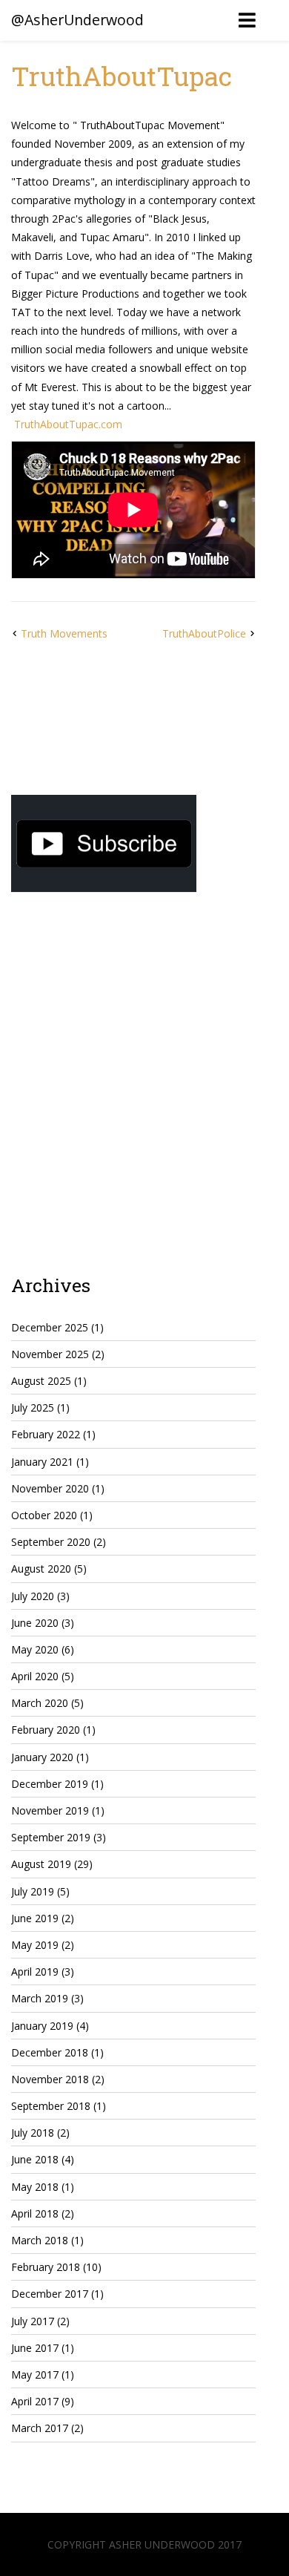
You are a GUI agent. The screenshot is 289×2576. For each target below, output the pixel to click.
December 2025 (50, 1327)
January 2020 (42, 1757)
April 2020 (35, 1676)
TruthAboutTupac (122, 76)
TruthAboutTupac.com (68, 424)
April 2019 (35, 1972)
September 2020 (51, 1542)
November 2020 (50, 1488)
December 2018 (50, 2052)
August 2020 (41, 1569)
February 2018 (46, 2267)
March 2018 (40, 2240)
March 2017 (40, 2428)
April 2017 (35, 2401)
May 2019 (35, 1945)
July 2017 (33, 2321)
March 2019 (40, 1998)
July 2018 (33, 2133)
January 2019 (42, 2026)
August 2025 (41, 1381)
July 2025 (33, 1407)
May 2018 (35, 2187)
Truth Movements (64, 633)
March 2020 (40, 1703)
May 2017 (35, 2375)
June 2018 (35, 2159)
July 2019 (33, 1891)
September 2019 (51, 1837)
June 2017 (35, 2348)
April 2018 (35, 2213)
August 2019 (41, 1864)
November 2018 (50, 2079)
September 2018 (51, 2106)
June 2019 (35, 1918)
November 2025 (50, 1354)
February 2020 (46, 1730)
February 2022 (46, 1434)
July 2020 (33, 1596)
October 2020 (44, 1515)
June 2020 (35, 1623)
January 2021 (42, 1462)
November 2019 (50, 1810)
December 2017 (50, 2294)
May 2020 (35, 1649)
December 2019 (50, 1784)
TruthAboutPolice (204, 633)
